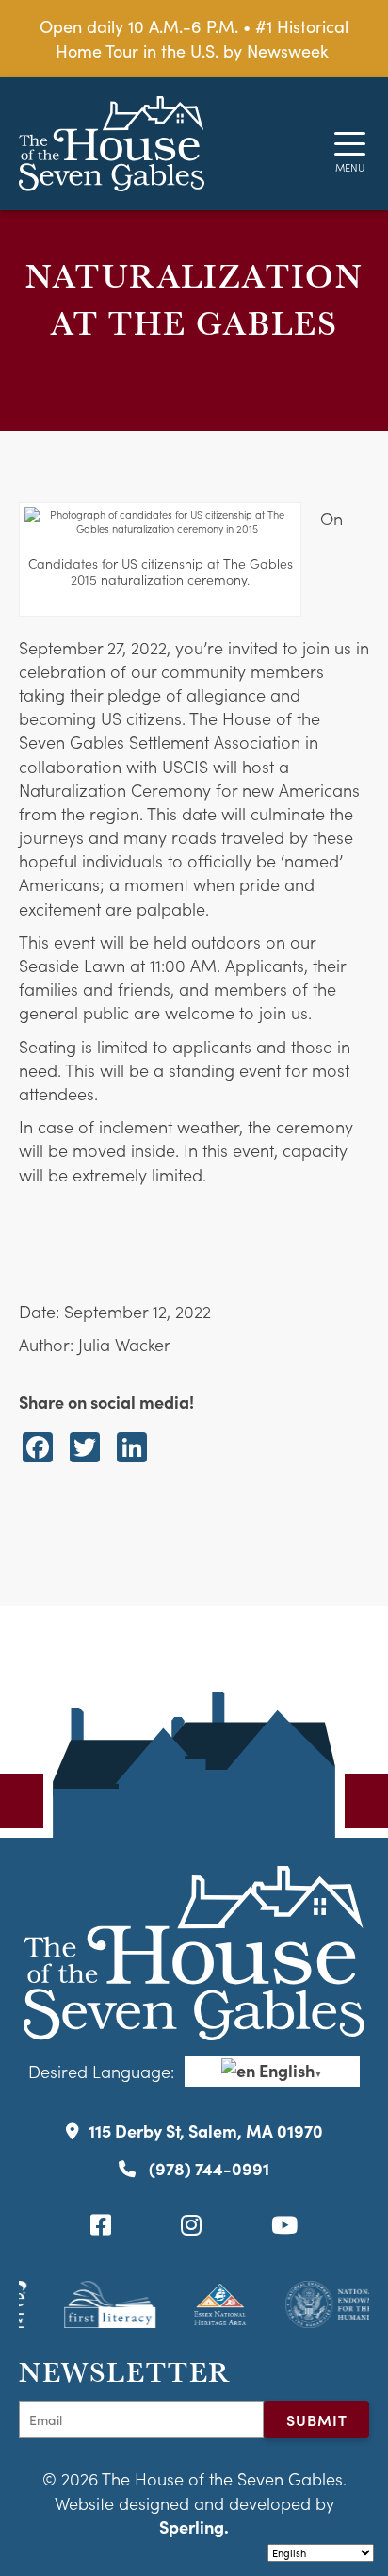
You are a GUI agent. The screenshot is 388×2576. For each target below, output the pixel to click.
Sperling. (194, 2526)
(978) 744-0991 (207, 2168)
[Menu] (350, 144)
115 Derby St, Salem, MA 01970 (206, 2130)
